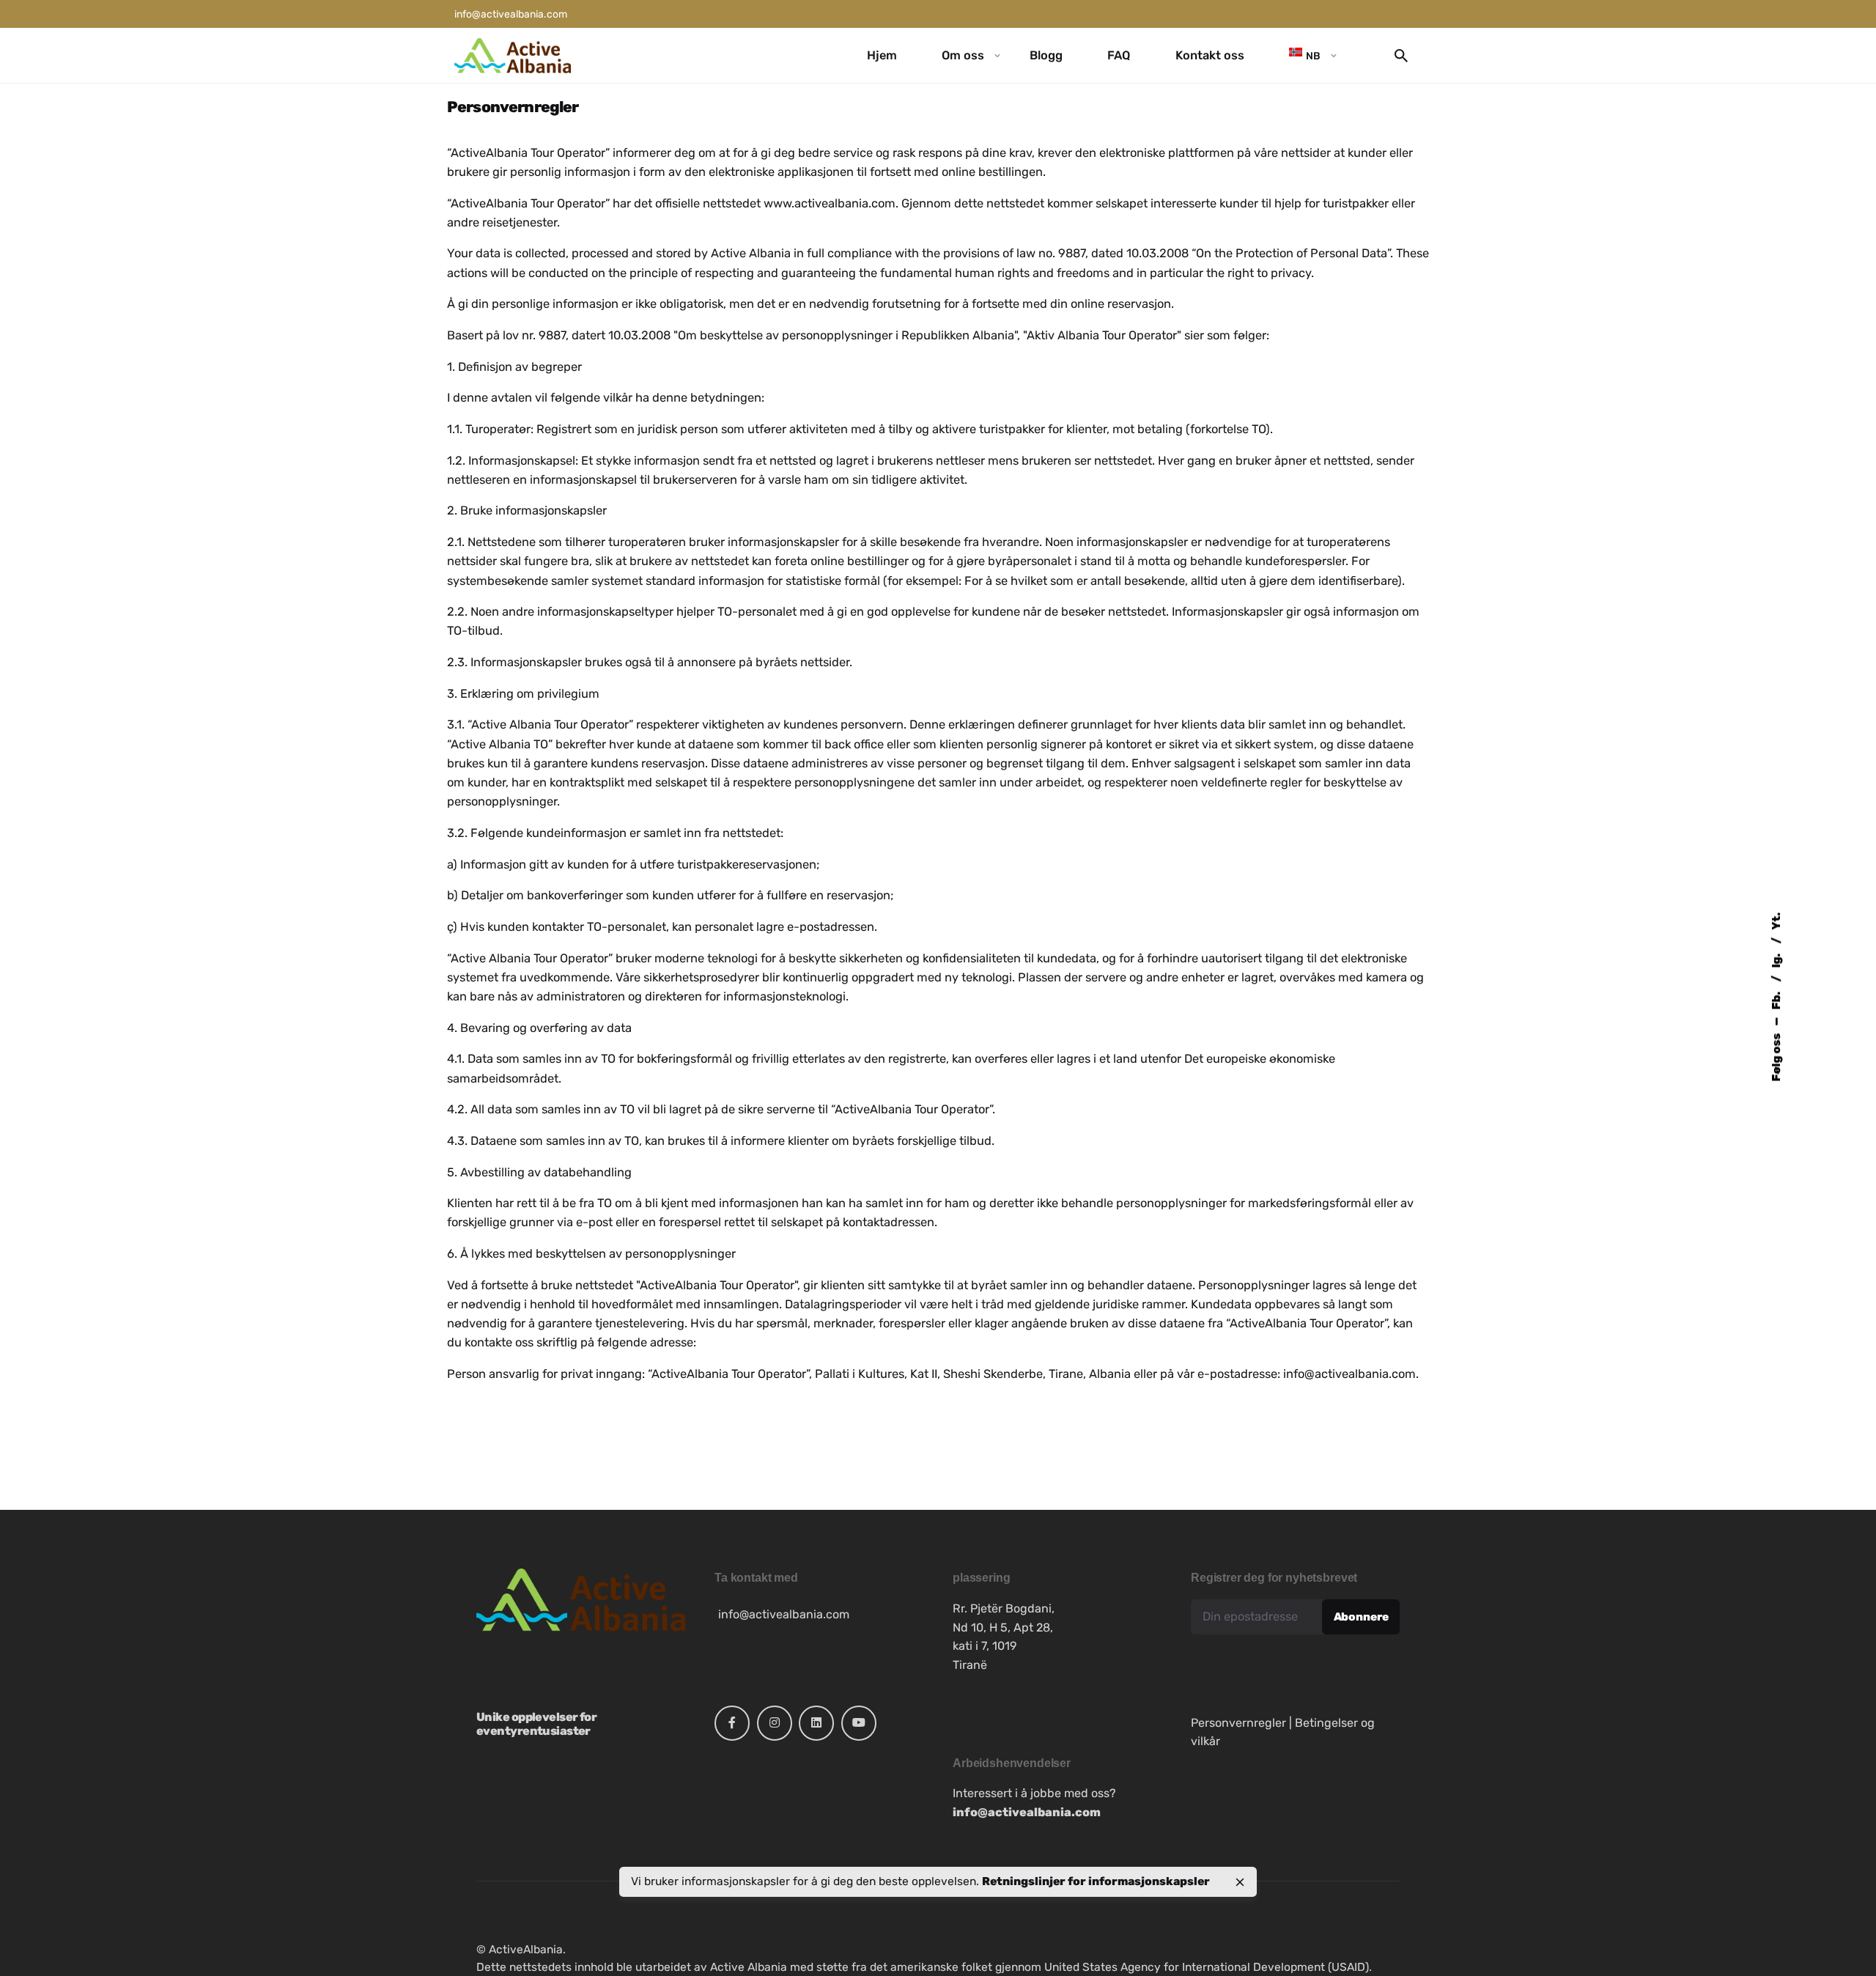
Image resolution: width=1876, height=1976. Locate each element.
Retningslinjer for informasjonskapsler (1096, 1881)
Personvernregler (1238, 1723)
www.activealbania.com (830, 203)
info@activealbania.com (1349, 1374)
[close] (1240, 1882)
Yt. (1776, 921)
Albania (770, 253)
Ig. (1776, 960)
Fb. (1776, 1000)
